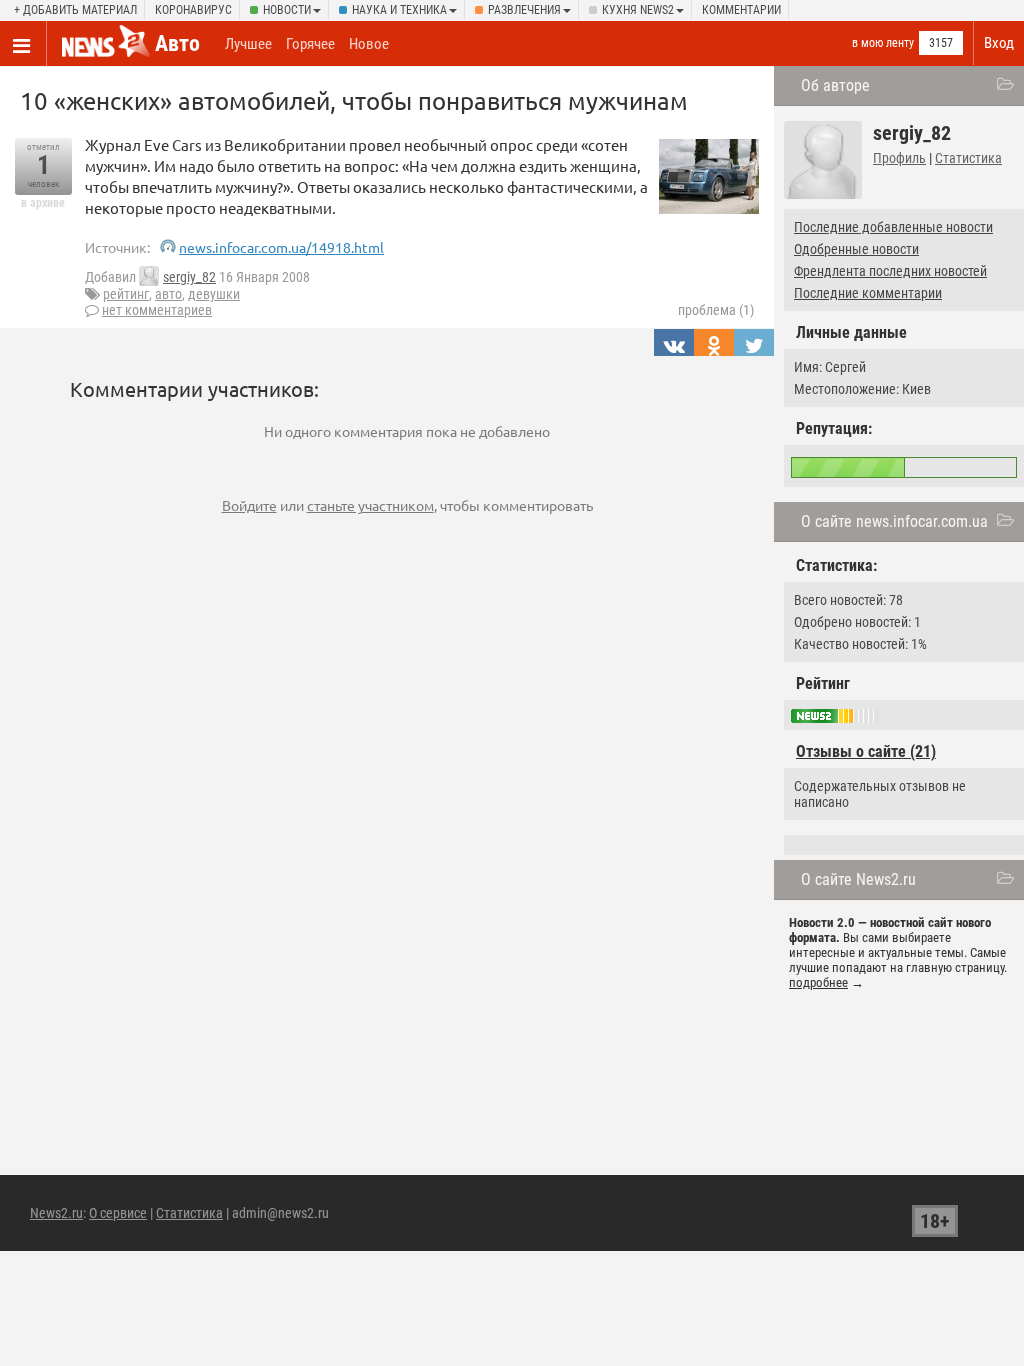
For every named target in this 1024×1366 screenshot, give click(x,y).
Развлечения (524, 10)
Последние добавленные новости (893, 227)
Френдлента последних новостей (890, 271)
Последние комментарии (868, 293)
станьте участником (370, 505)
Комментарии (741, 10)
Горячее (310, 44)
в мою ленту (883, 43)
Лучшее (248, 44)
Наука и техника (399, 10)
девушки (214, 294)
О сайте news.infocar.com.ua (894, 521)
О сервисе (118, 1213)
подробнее (818, 982)
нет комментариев (157, 310)
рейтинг (126, 294)
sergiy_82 (189, 277)
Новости (287, 10)
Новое (369, 44)
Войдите (249, 505)
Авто (177, 43)
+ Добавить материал (75, 10)
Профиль (899, 158)
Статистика (968, 158)
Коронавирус (193, 10)
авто (168, 294)
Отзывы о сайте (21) (866, 751)
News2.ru (56, 1213)
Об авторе (835, 85)
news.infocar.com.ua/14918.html (281, 247)
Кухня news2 (638, 10)
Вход (999, 43)
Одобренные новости (856, 249)
